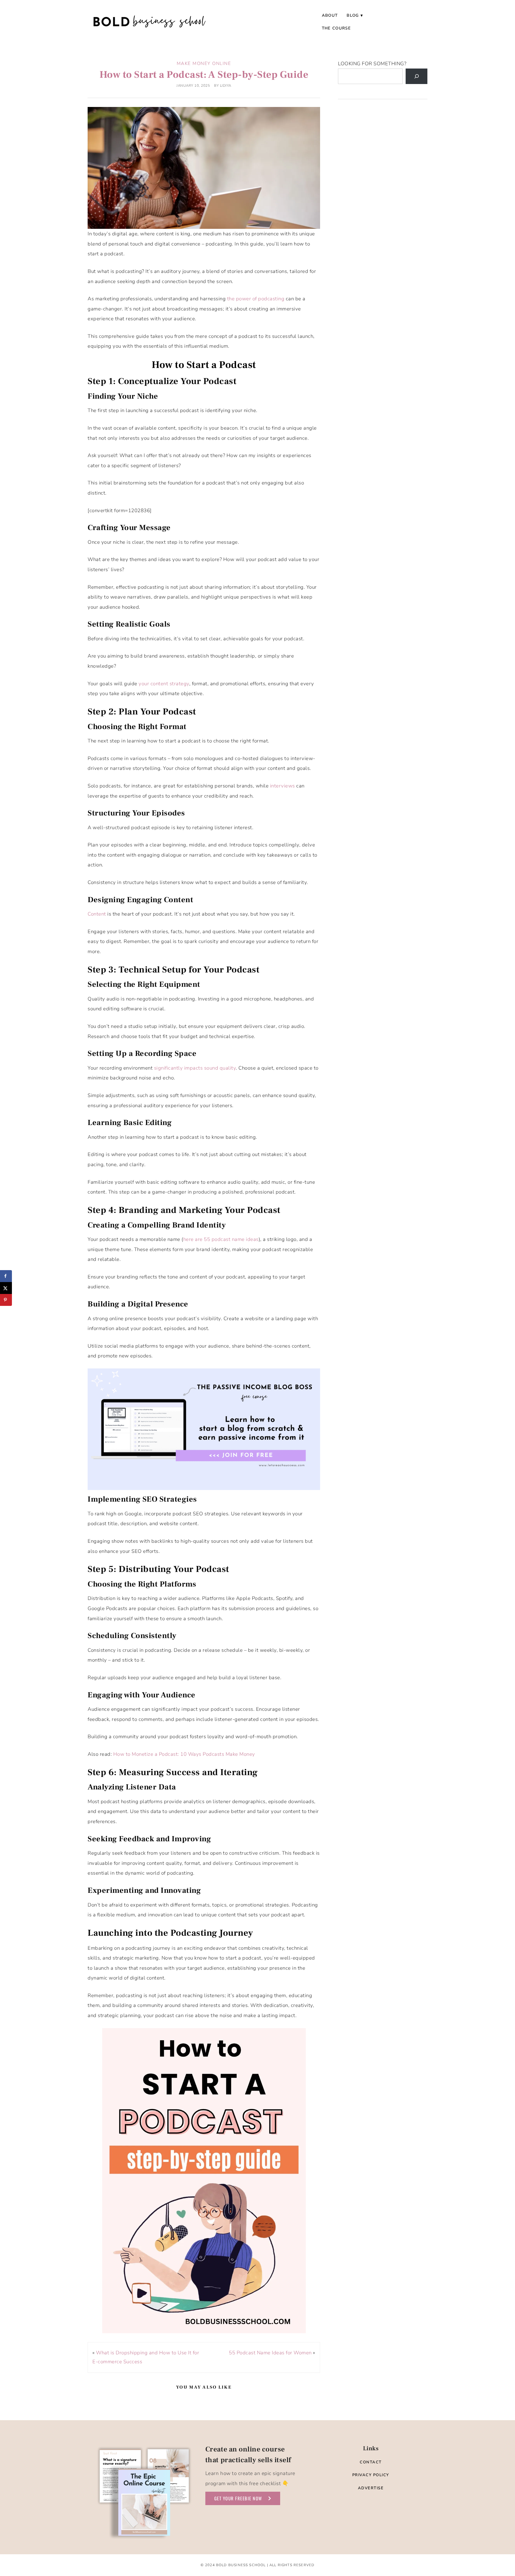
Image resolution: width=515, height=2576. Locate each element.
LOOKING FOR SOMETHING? (372, 64)
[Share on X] (6, 1288)
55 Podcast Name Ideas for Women (270, 2353)
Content (97, 914)
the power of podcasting (256, 299)
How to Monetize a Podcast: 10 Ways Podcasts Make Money (184, 1754)
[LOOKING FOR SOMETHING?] (417, 76)
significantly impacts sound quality (195, 1068)
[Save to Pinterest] (6, 1300)
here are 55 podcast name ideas (221, 1239)
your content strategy (164, 684)
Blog (353, 15)
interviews (283, 786)
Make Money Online (204, 63)
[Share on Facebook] (6, 1276)
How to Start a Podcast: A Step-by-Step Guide (204, 75)
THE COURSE (336, 28)
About (330, 15)
